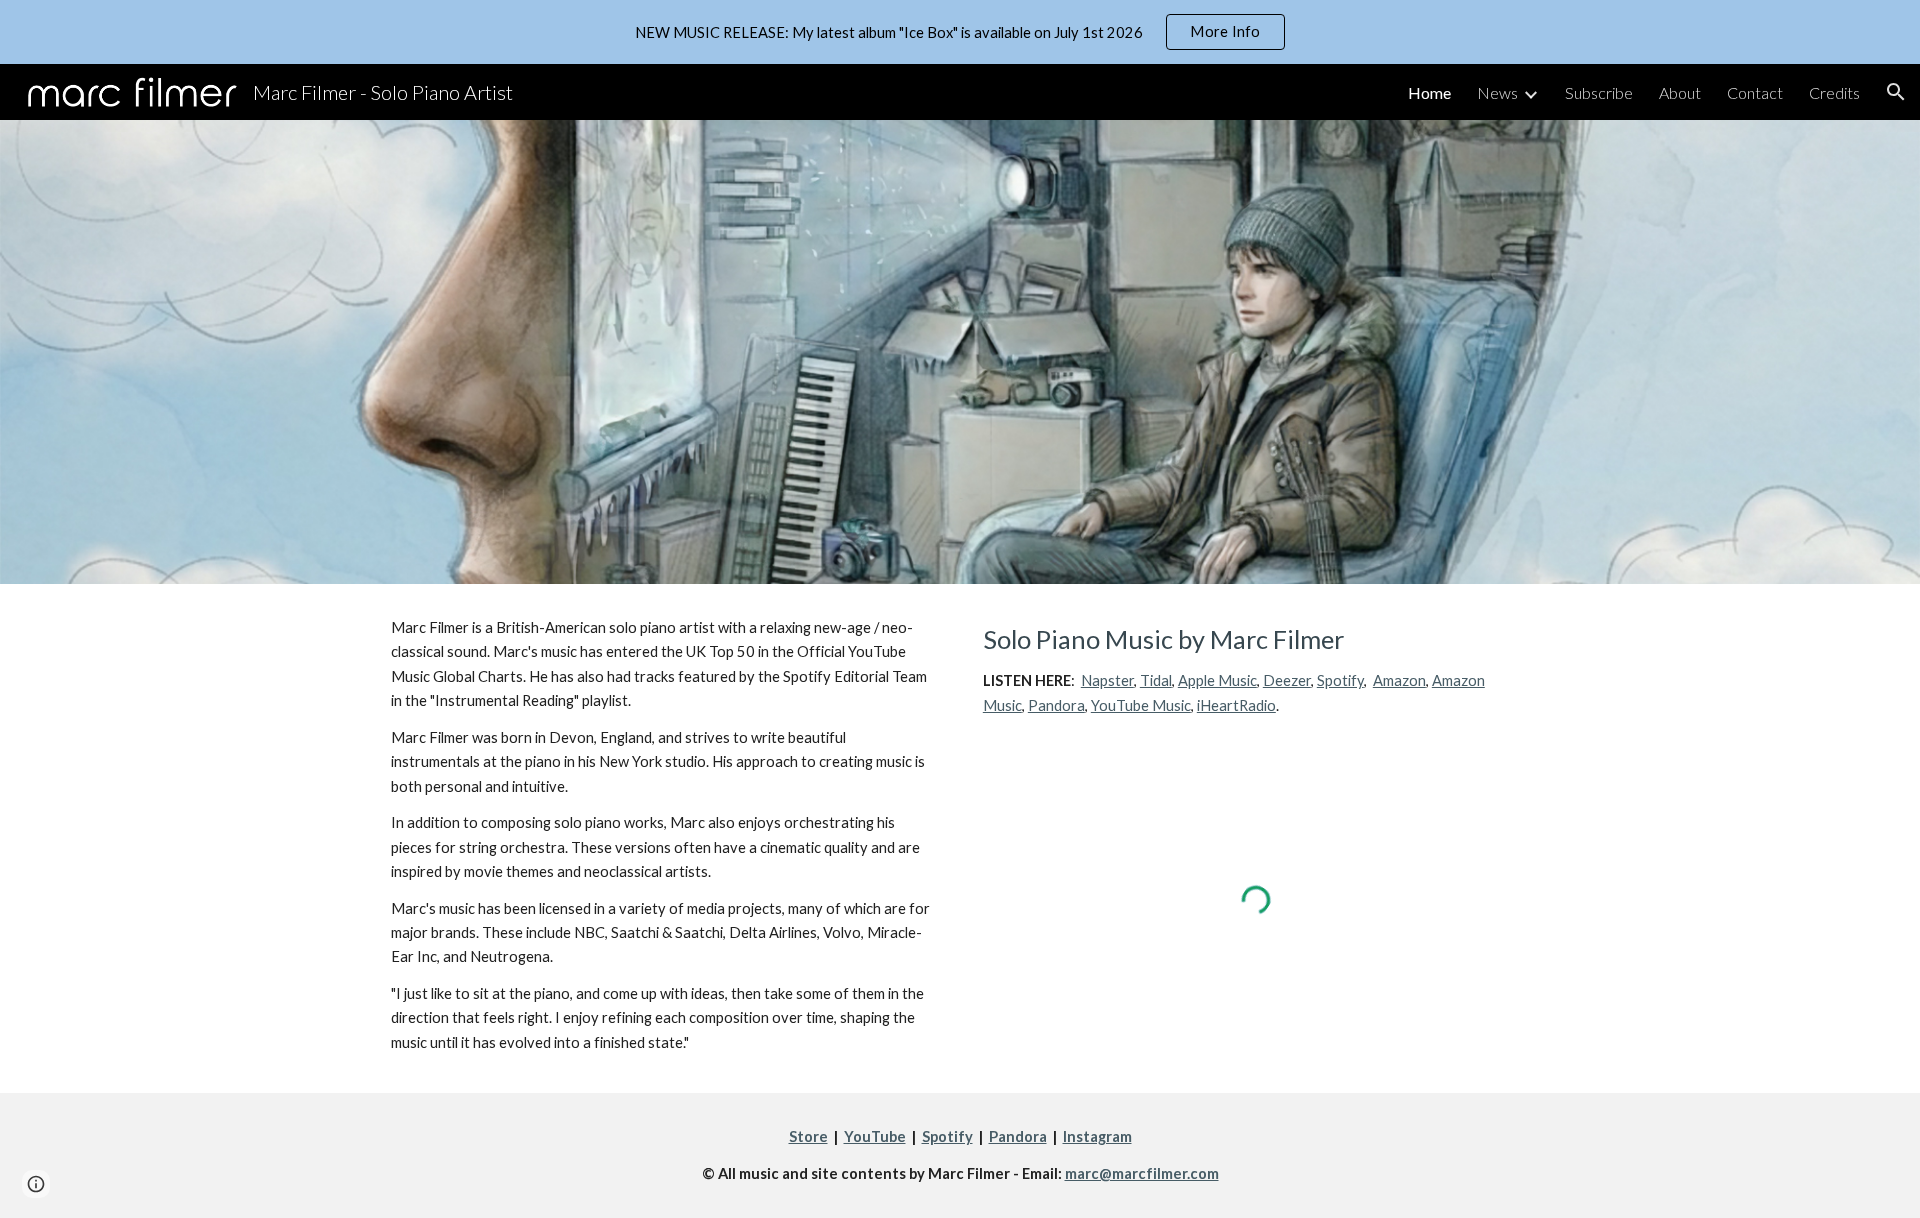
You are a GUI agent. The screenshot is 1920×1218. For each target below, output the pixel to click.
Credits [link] (1834, 92)
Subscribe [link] (1599, 92)
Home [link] (1429, 92)
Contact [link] (1755, 92)
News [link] (1497, 92)
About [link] (1680, 92)
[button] (1896, 92)
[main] (664, 835)
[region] (960, 32)
